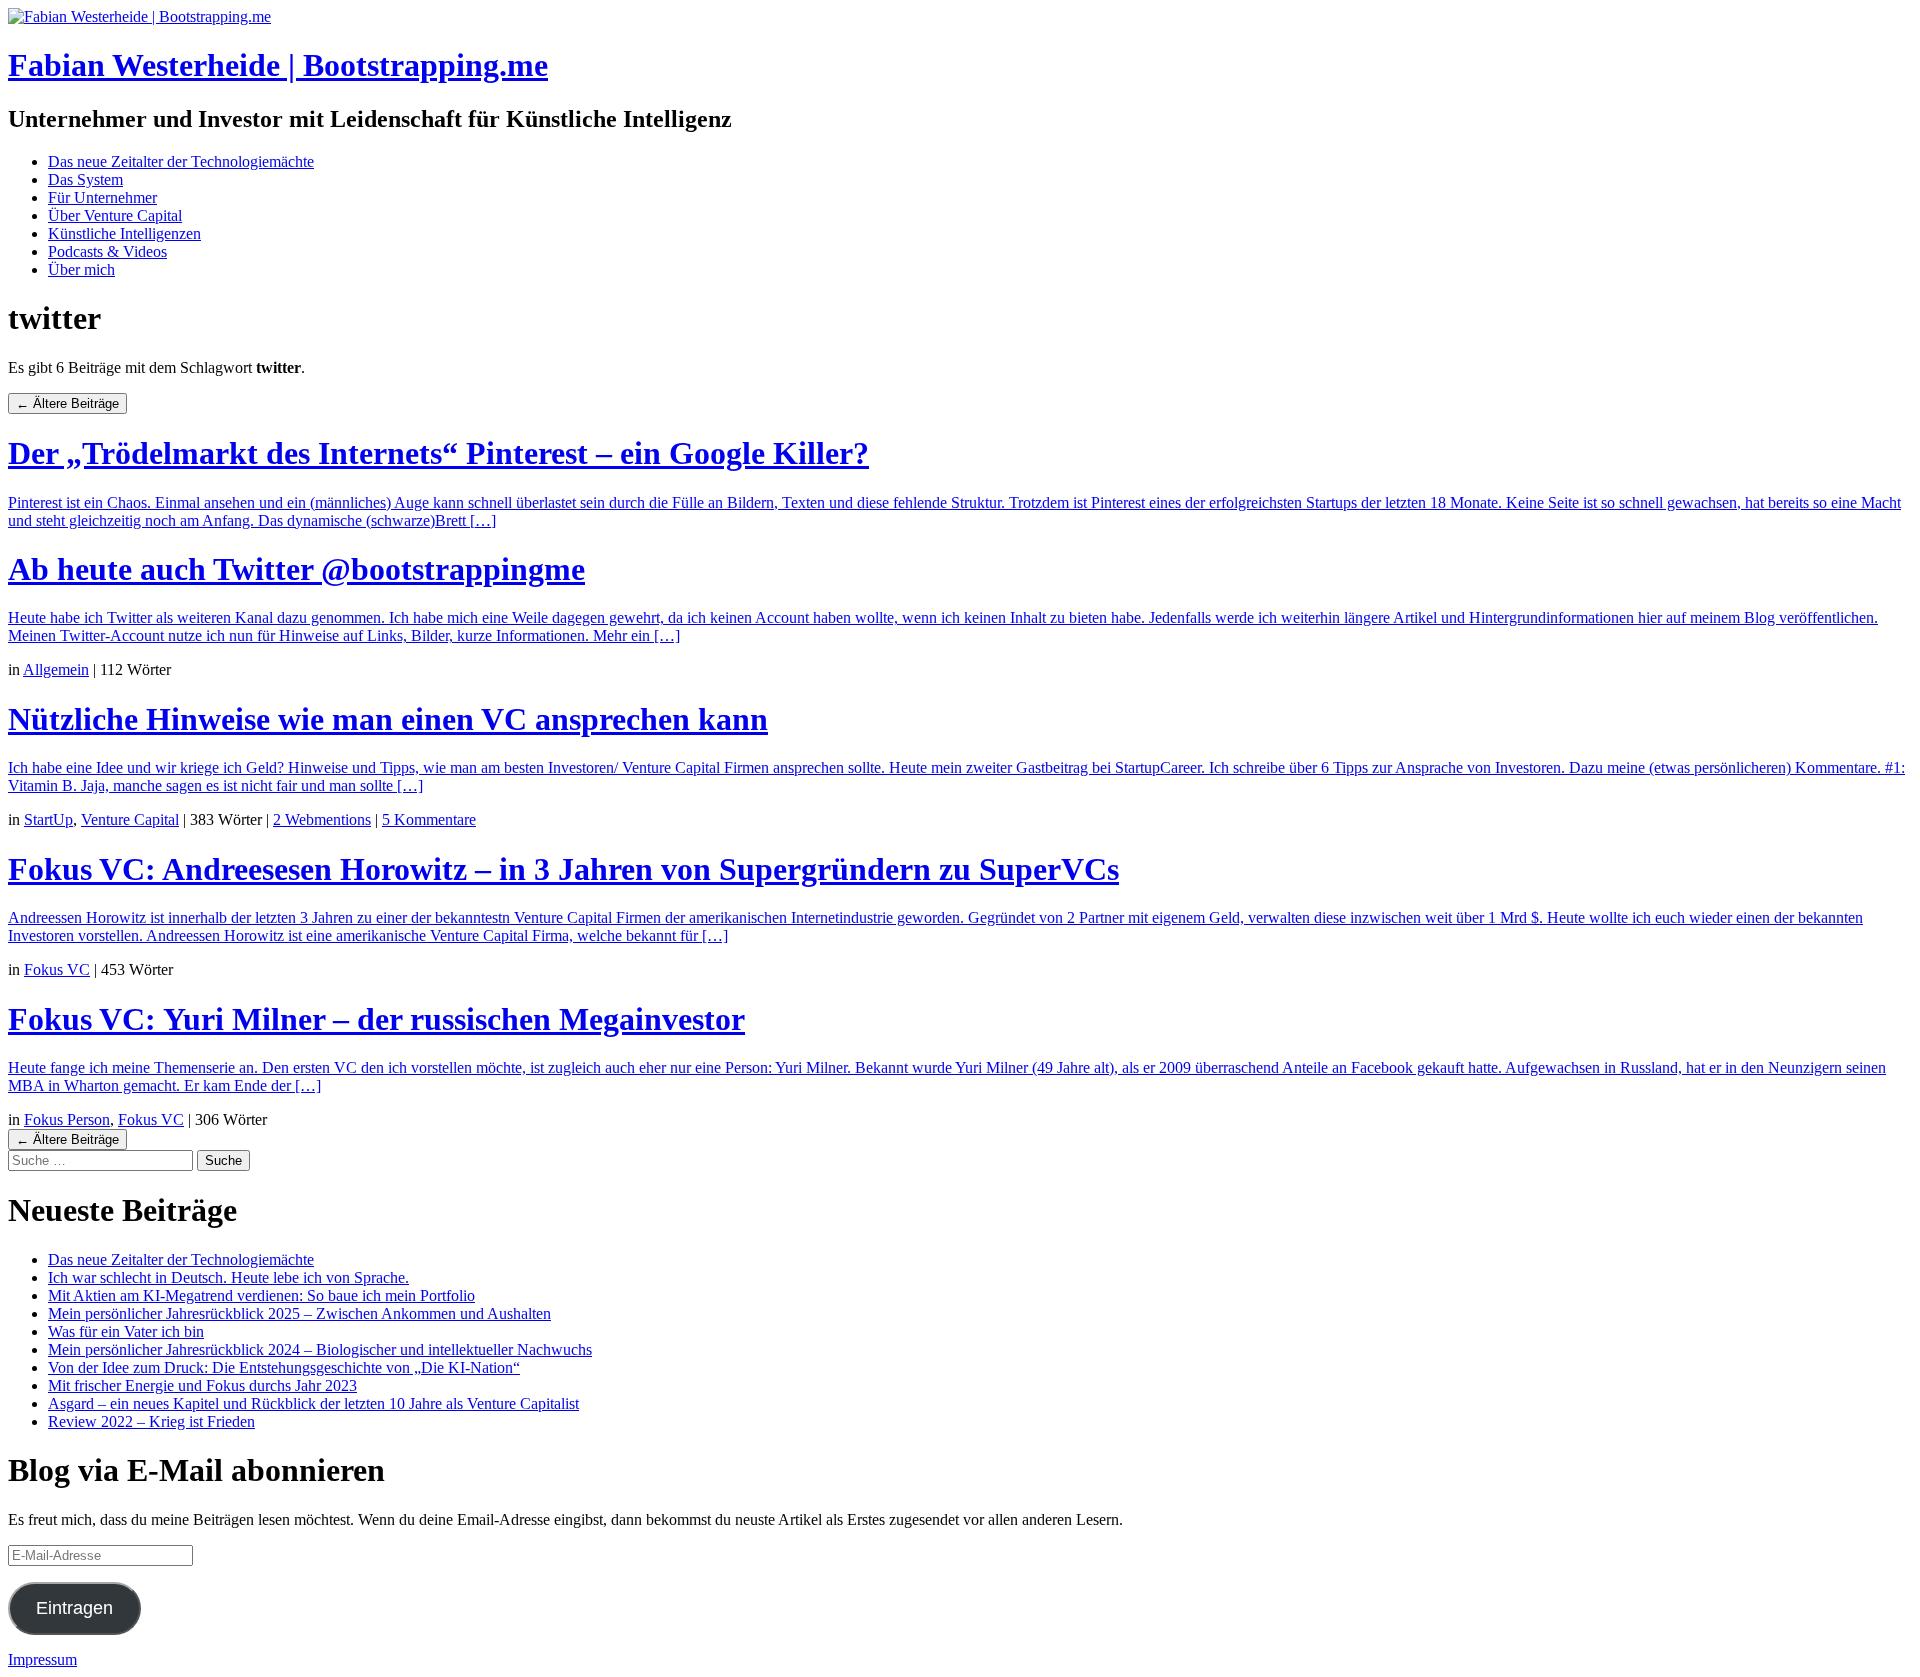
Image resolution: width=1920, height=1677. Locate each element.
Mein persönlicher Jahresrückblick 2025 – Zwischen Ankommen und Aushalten (299, 1313)
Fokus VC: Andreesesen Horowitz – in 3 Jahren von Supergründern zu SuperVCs (563, 869)
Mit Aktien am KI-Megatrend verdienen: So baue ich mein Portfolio (261, 1295)
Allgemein (56, 669)
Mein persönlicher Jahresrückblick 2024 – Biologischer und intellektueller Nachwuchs (320, 1349)
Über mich (81, 269)
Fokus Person (67, 1119)
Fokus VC (57, 969)
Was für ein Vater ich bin (126, 1331)
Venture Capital (130, 819)
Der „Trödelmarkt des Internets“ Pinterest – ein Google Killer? (438, 453)
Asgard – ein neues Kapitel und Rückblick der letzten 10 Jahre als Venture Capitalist (313, 1403)
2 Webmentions (322, 819)
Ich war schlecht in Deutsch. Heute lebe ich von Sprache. (228, 1277)
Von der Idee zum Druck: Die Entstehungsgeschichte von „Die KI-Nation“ (284, 1367)
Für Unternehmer (102, 197)
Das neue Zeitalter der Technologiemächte (181, 161)
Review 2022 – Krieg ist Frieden (151, 1421)
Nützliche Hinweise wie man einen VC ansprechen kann (388, 719)
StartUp (48, 819)
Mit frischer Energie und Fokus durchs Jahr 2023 (202, 1385)
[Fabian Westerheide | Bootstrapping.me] (139, 16)
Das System (85, 179)
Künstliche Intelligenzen (124, 233)
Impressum (42, 1659)
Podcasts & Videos (107, 251)
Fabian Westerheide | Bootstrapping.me (278, 65)
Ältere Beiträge (67, 403)
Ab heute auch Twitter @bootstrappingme (296, 569)
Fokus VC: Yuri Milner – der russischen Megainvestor (376, 1019)
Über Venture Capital (115, 215)
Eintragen (74, 1608)
